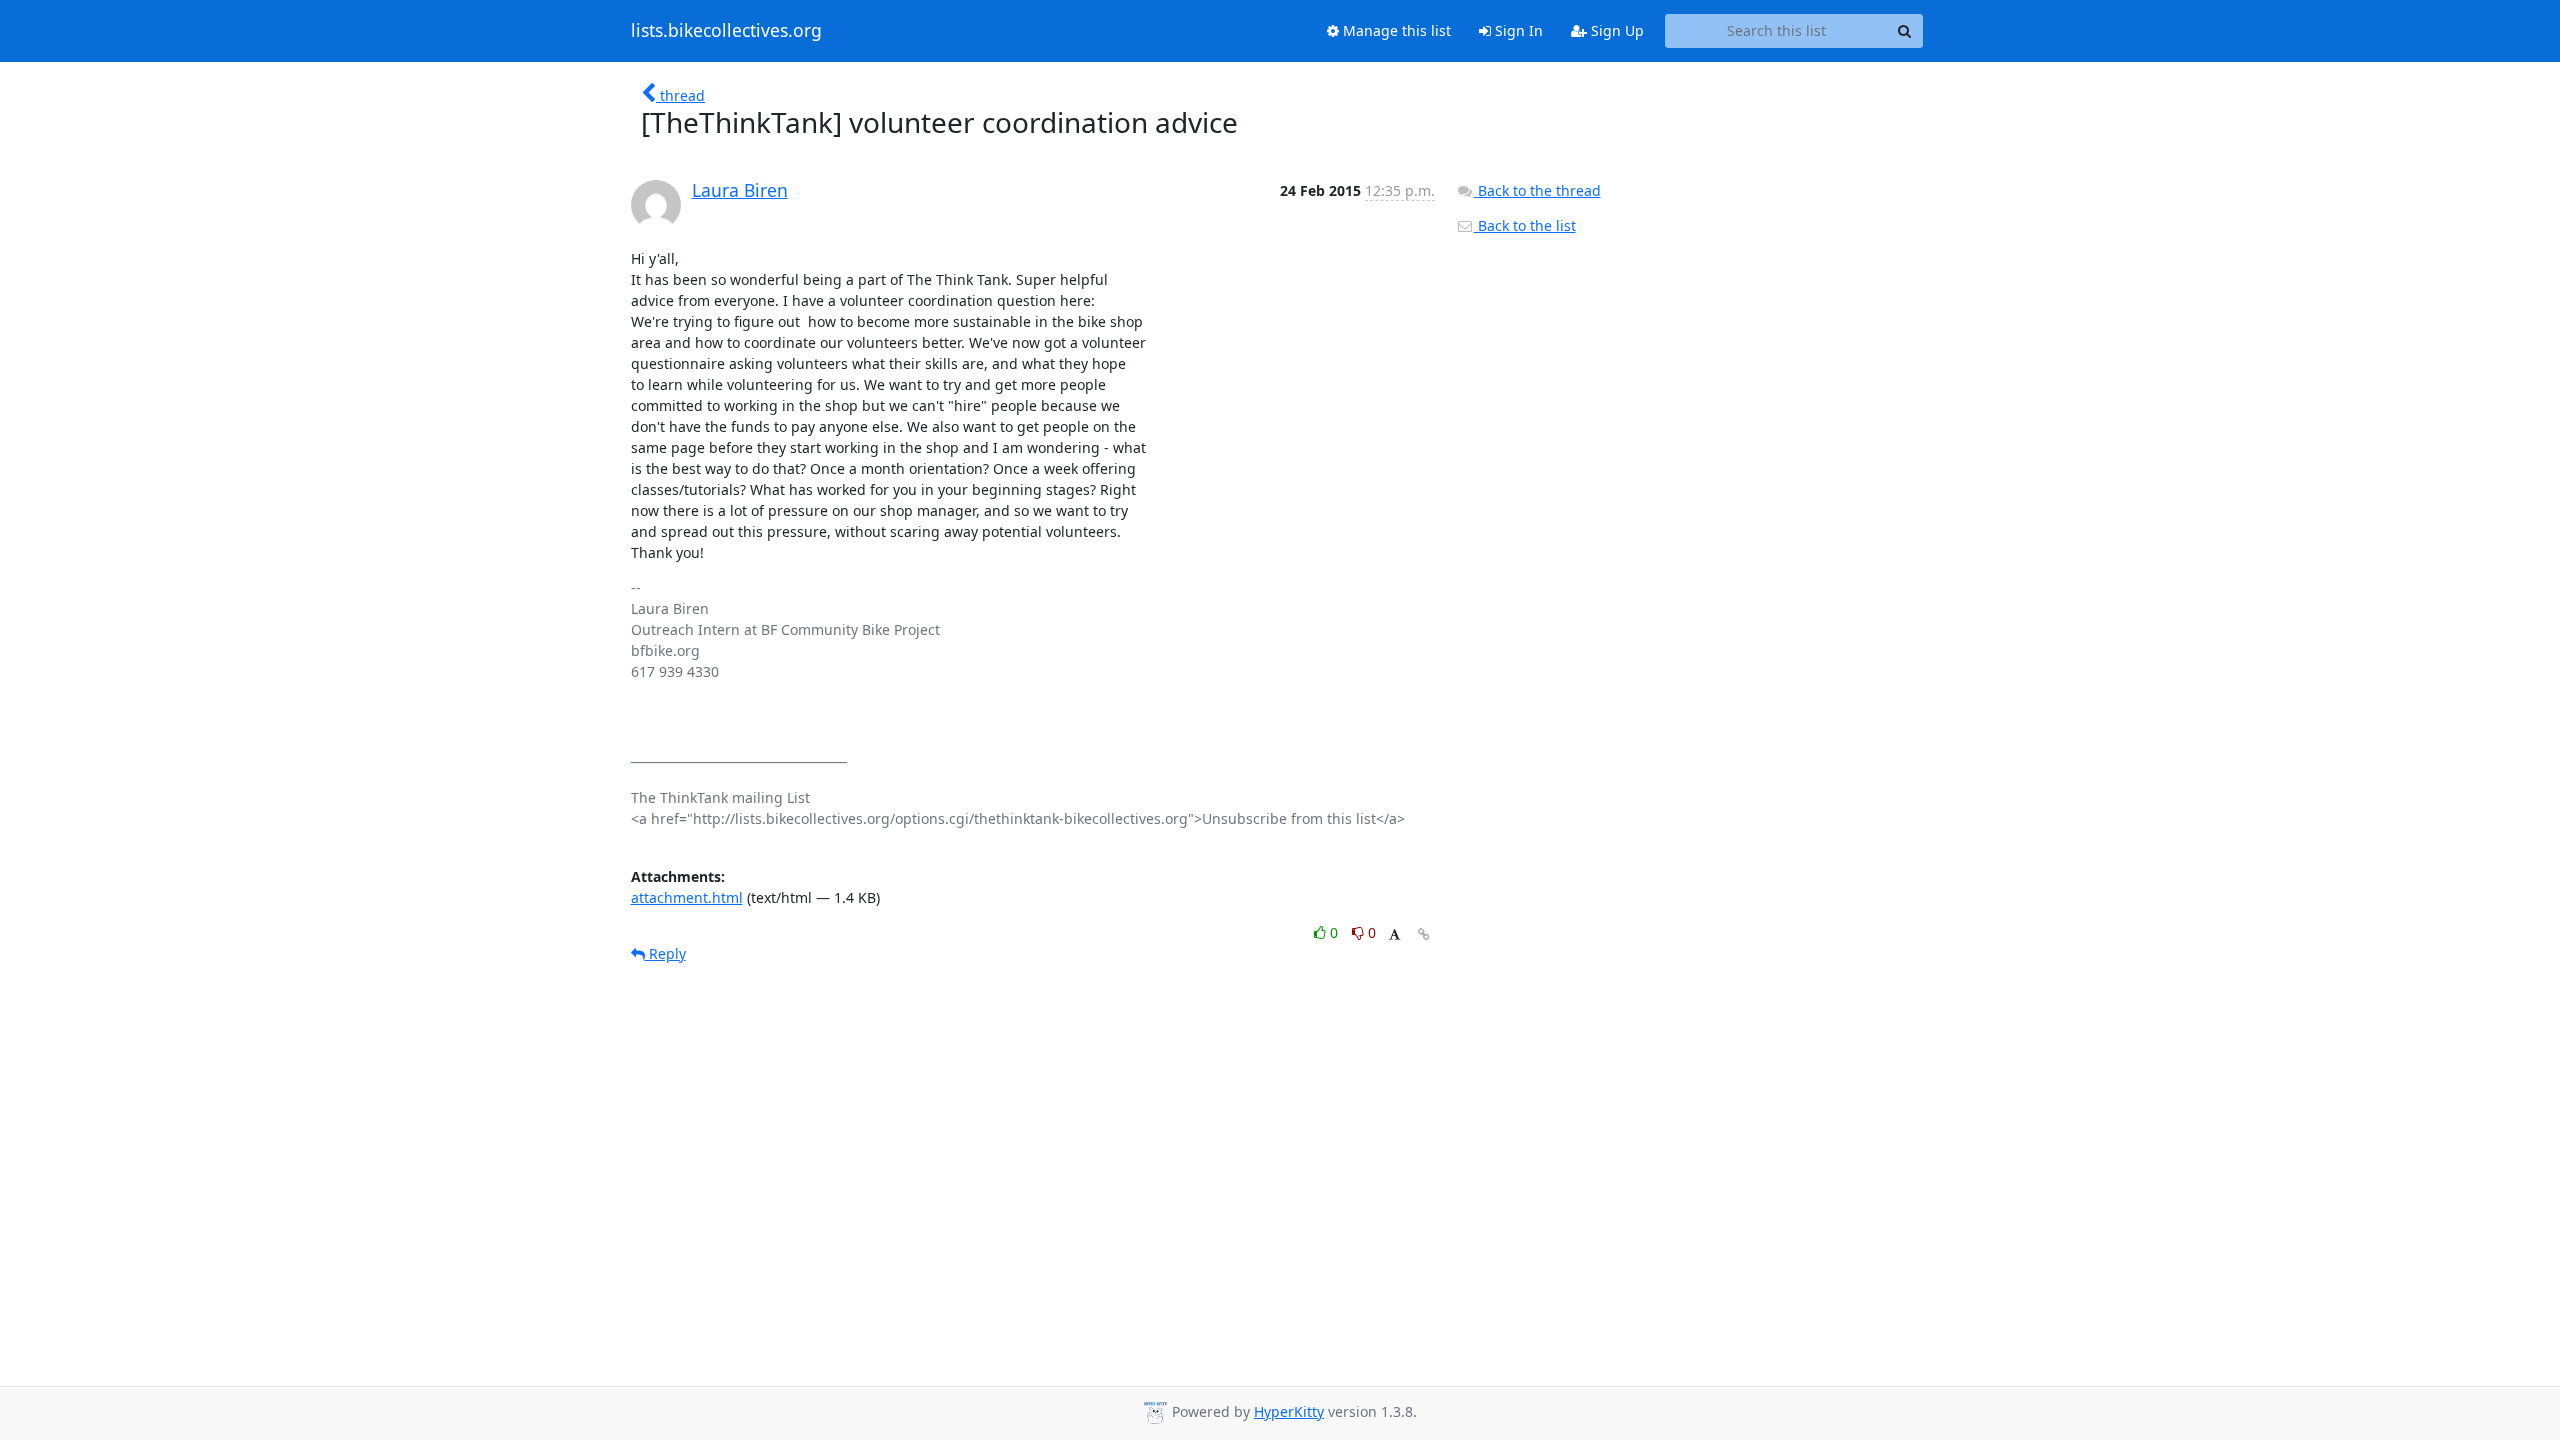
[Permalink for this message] (1424, 934)
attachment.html (687, 897)
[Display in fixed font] (1394, 935)
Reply (665, 953)
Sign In (1517, 30)
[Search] (1905, 31)
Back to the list (1525, 225)
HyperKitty (1289, 1411)
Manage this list (1395, 30)
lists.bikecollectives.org (726, 31)
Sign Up (1615, 30)
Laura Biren (740, 190)
